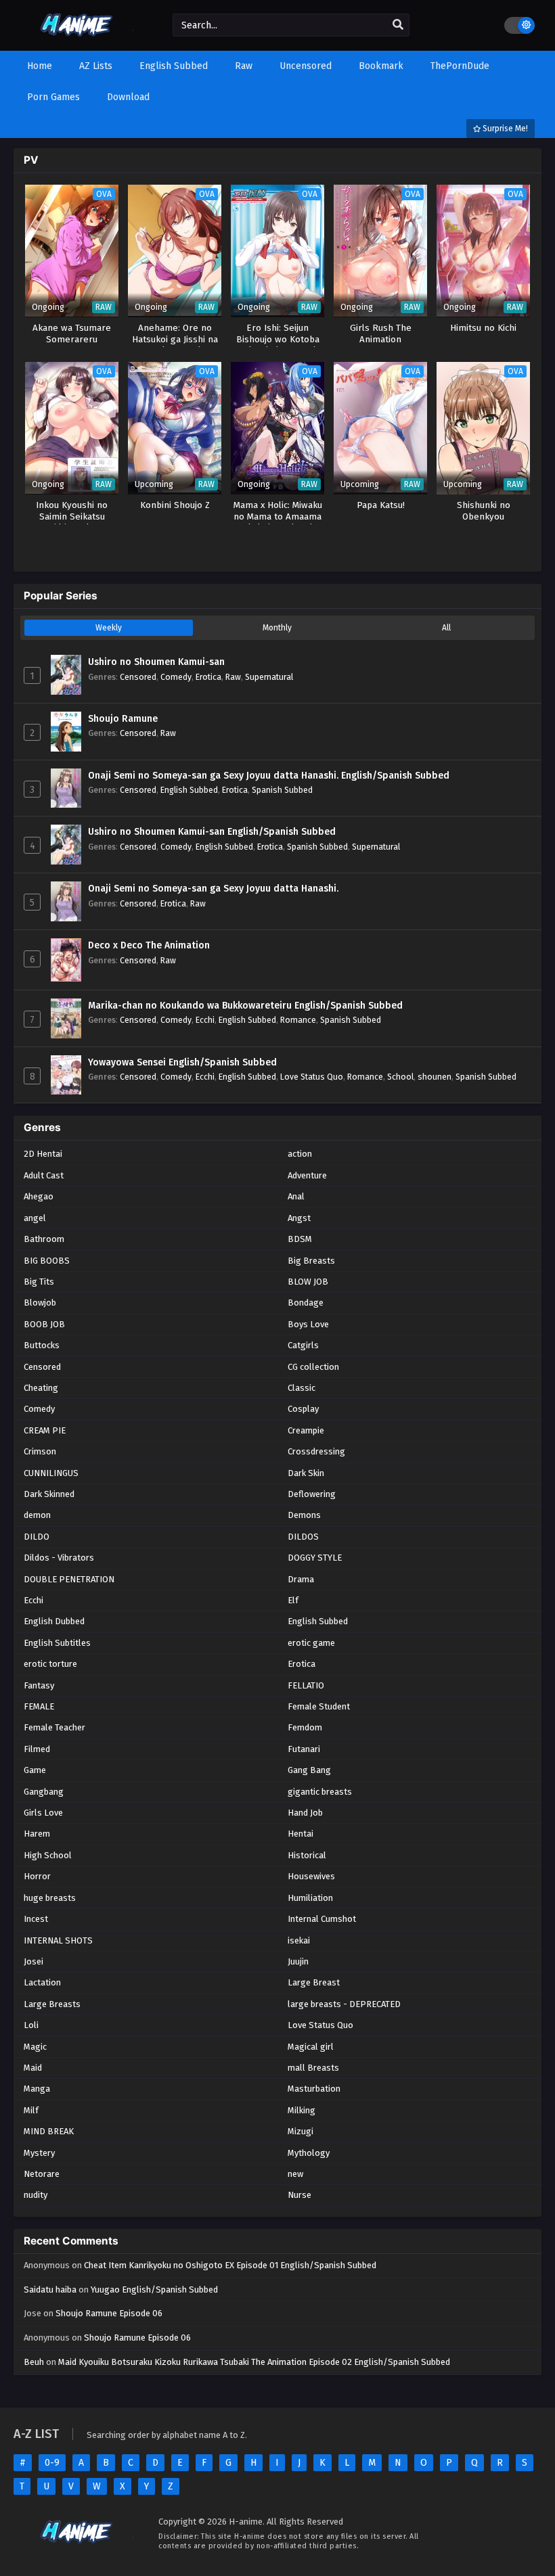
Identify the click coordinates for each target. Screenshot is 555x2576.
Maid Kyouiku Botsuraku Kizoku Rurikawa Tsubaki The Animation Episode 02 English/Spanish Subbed (254, 2362)
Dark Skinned (49, 1494)
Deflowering (312, 1494)
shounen (435, 1077)
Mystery (39, 2153)
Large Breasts (52, 2004)
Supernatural (269, 677)
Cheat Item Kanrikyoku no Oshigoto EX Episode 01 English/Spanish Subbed (230, 2265)
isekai (299, 1940)
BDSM (300, 1239)
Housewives (311, 1876)
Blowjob (40, 1303)
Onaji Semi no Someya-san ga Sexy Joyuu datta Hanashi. (213, 889)
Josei (34, 1961)
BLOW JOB (308, 1282)
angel (35, 1218)
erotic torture (50, 1664)
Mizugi (301, 2131)
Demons (304, 1515)
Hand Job (305, 1813)
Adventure (307, 1175)
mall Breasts (313, 2068)
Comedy (176, 677)
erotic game (311, 1643)
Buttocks (42, 1345)
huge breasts (50, 1898)
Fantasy (39, 1685)
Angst (299, 1218)
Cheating (41, 1388)
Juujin (298, 1961)
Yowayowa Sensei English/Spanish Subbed (182, 1062)
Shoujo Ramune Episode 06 (109, 2313)
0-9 (52, 2463)
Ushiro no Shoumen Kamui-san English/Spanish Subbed (212, 832)
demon (37, 1515)
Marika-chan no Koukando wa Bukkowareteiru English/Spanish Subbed (245, 1006)
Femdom (305, 1727)
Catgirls (303, 1345)
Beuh (34, 2362)
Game (35, 1770)
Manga (37, 2089)
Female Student (319, 1706)
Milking (302, 2110)
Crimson (40, 1451)
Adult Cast (44, 1175)
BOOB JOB (44, 1324)
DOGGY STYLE (315, 1558)
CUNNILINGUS (51, 1473)
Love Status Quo (312, 1077)
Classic (302, 1388)
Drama (301, 1579)
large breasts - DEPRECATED (344, 2004)
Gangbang (44, 1792)
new (295, 2174)
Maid (33, 2068)
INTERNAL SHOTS (58, 1940)
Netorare (42, 2174)
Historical (307, 1855)
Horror (37, 1876)
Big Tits (39, 1282)
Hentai (301, 1834)
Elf (293, 1600)
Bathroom (44, 1239)
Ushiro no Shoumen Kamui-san (156, 662)
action (300, 1154)
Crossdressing (316, 1451)
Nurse (299, 2195)
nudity (36, 2195)
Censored (138, 677)
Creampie (306, 1430)
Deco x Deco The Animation (149, 945)
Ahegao (39, 1196)
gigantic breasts (320, 1792)
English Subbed (189, 790)
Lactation (42, 1982)
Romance (298, 1020)
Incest (36, 1919)
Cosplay (303, 1409)
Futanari (304, 1749)
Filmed (37, 1749)
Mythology (309, 2153)
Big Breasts (311, 1261)
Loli (31, 2025)
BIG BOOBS (47, 1261)
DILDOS (303, 1537)
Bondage (306, 1303)
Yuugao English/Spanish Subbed (154, 2290)
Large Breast (314, 1982)
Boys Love (308, 1324)
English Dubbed (54, 1621)
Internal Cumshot (322, 1919)
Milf (31, 2110)
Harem (37, 1834)
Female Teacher (54, 1727)
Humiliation (310, 1898)
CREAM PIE (45, 1430)
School (400, 1077)
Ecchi (205, 1020)
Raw (233, 677)
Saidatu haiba (50, 2290)
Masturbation (314, 2089)
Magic (35, 2047)
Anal (296, 1196)
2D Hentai (43, 1154)
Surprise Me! (504, 129)
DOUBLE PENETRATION (69, 1579)
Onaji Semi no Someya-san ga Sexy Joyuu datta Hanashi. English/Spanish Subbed (269, 776)
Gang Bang (309, 1770)
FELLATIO (306, 1685)
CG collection (313, 1367)
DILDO (37, 1537)
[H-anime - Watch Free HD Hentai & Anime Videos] (79, 39)
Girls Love (43, 1813)
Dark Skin (306, 1473)
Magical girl (311, 2047)
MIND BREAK (49, 2131)
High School (48, 1855)
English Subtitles (57, 1643)
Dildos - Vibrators (59, 1558)
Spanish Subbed (282, 790)
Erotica (208, 677)
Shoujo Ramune (123, 719)
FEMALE (39, 1706)
